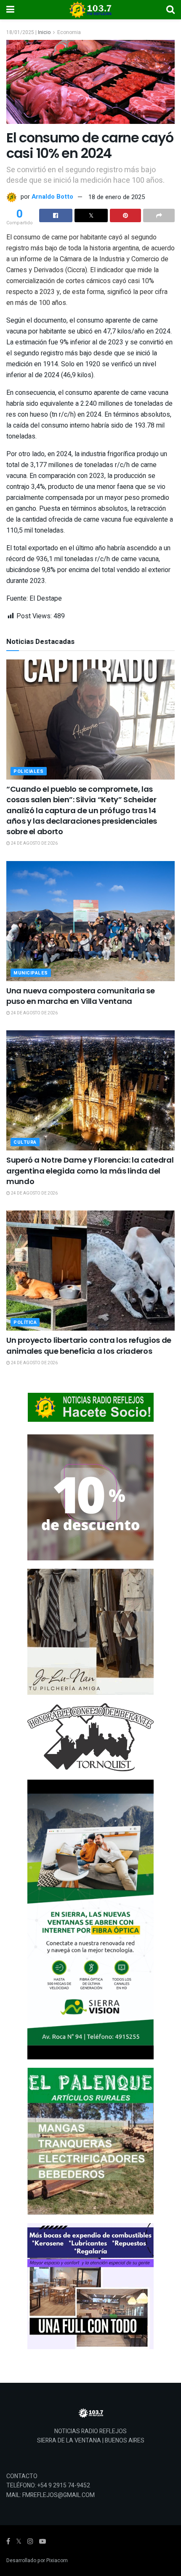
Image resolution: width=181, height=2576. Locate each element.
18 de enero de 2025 (117, 197)
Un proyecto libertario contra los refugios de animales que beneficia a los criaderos (89, 1345)
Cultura (25, 1142)
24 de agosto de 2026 (34, 843)
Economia (69, 32)
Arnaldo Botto (52, 197)
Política (25, 1322)
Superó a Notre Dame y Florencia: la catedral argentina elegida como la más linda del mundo (90, 1170)
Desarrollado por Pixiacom (37, 2560)
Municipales (31, 973)
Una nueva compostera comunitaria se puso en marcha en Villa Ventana (80, 996)
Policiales (29, 771)
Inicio (44, 32)
